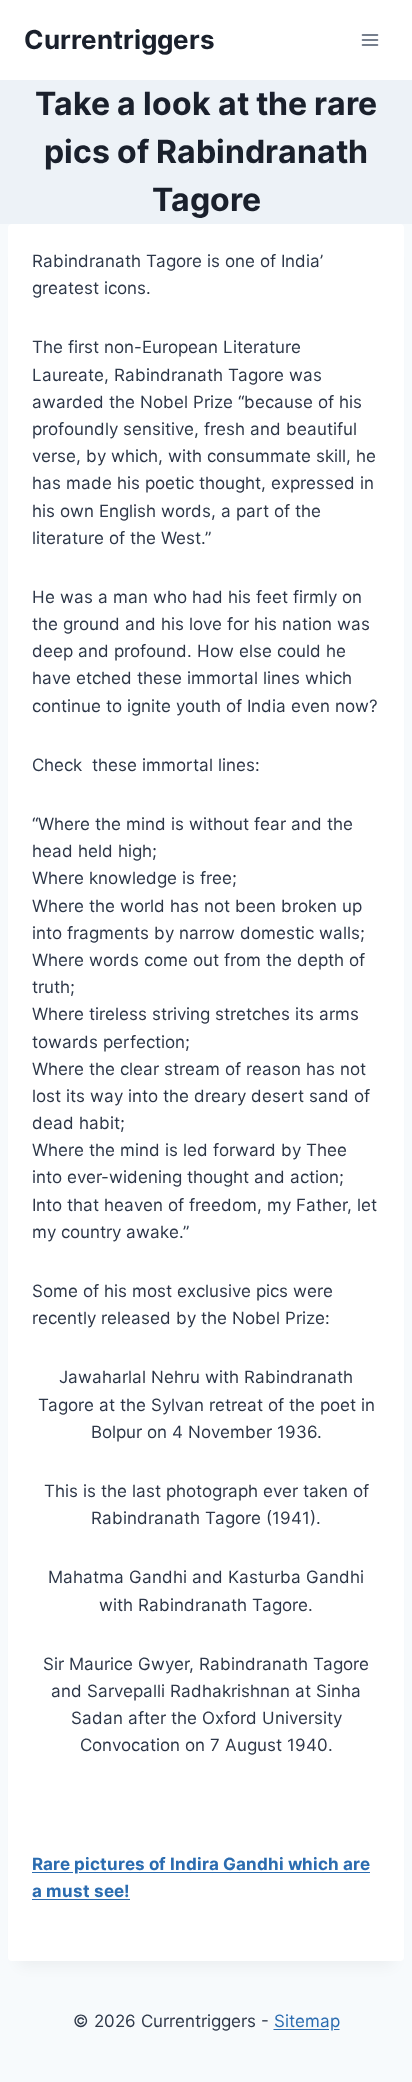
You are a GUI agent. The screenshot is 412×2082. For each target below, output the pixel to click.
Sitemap (307, 2021)
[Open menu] (369, 39)
